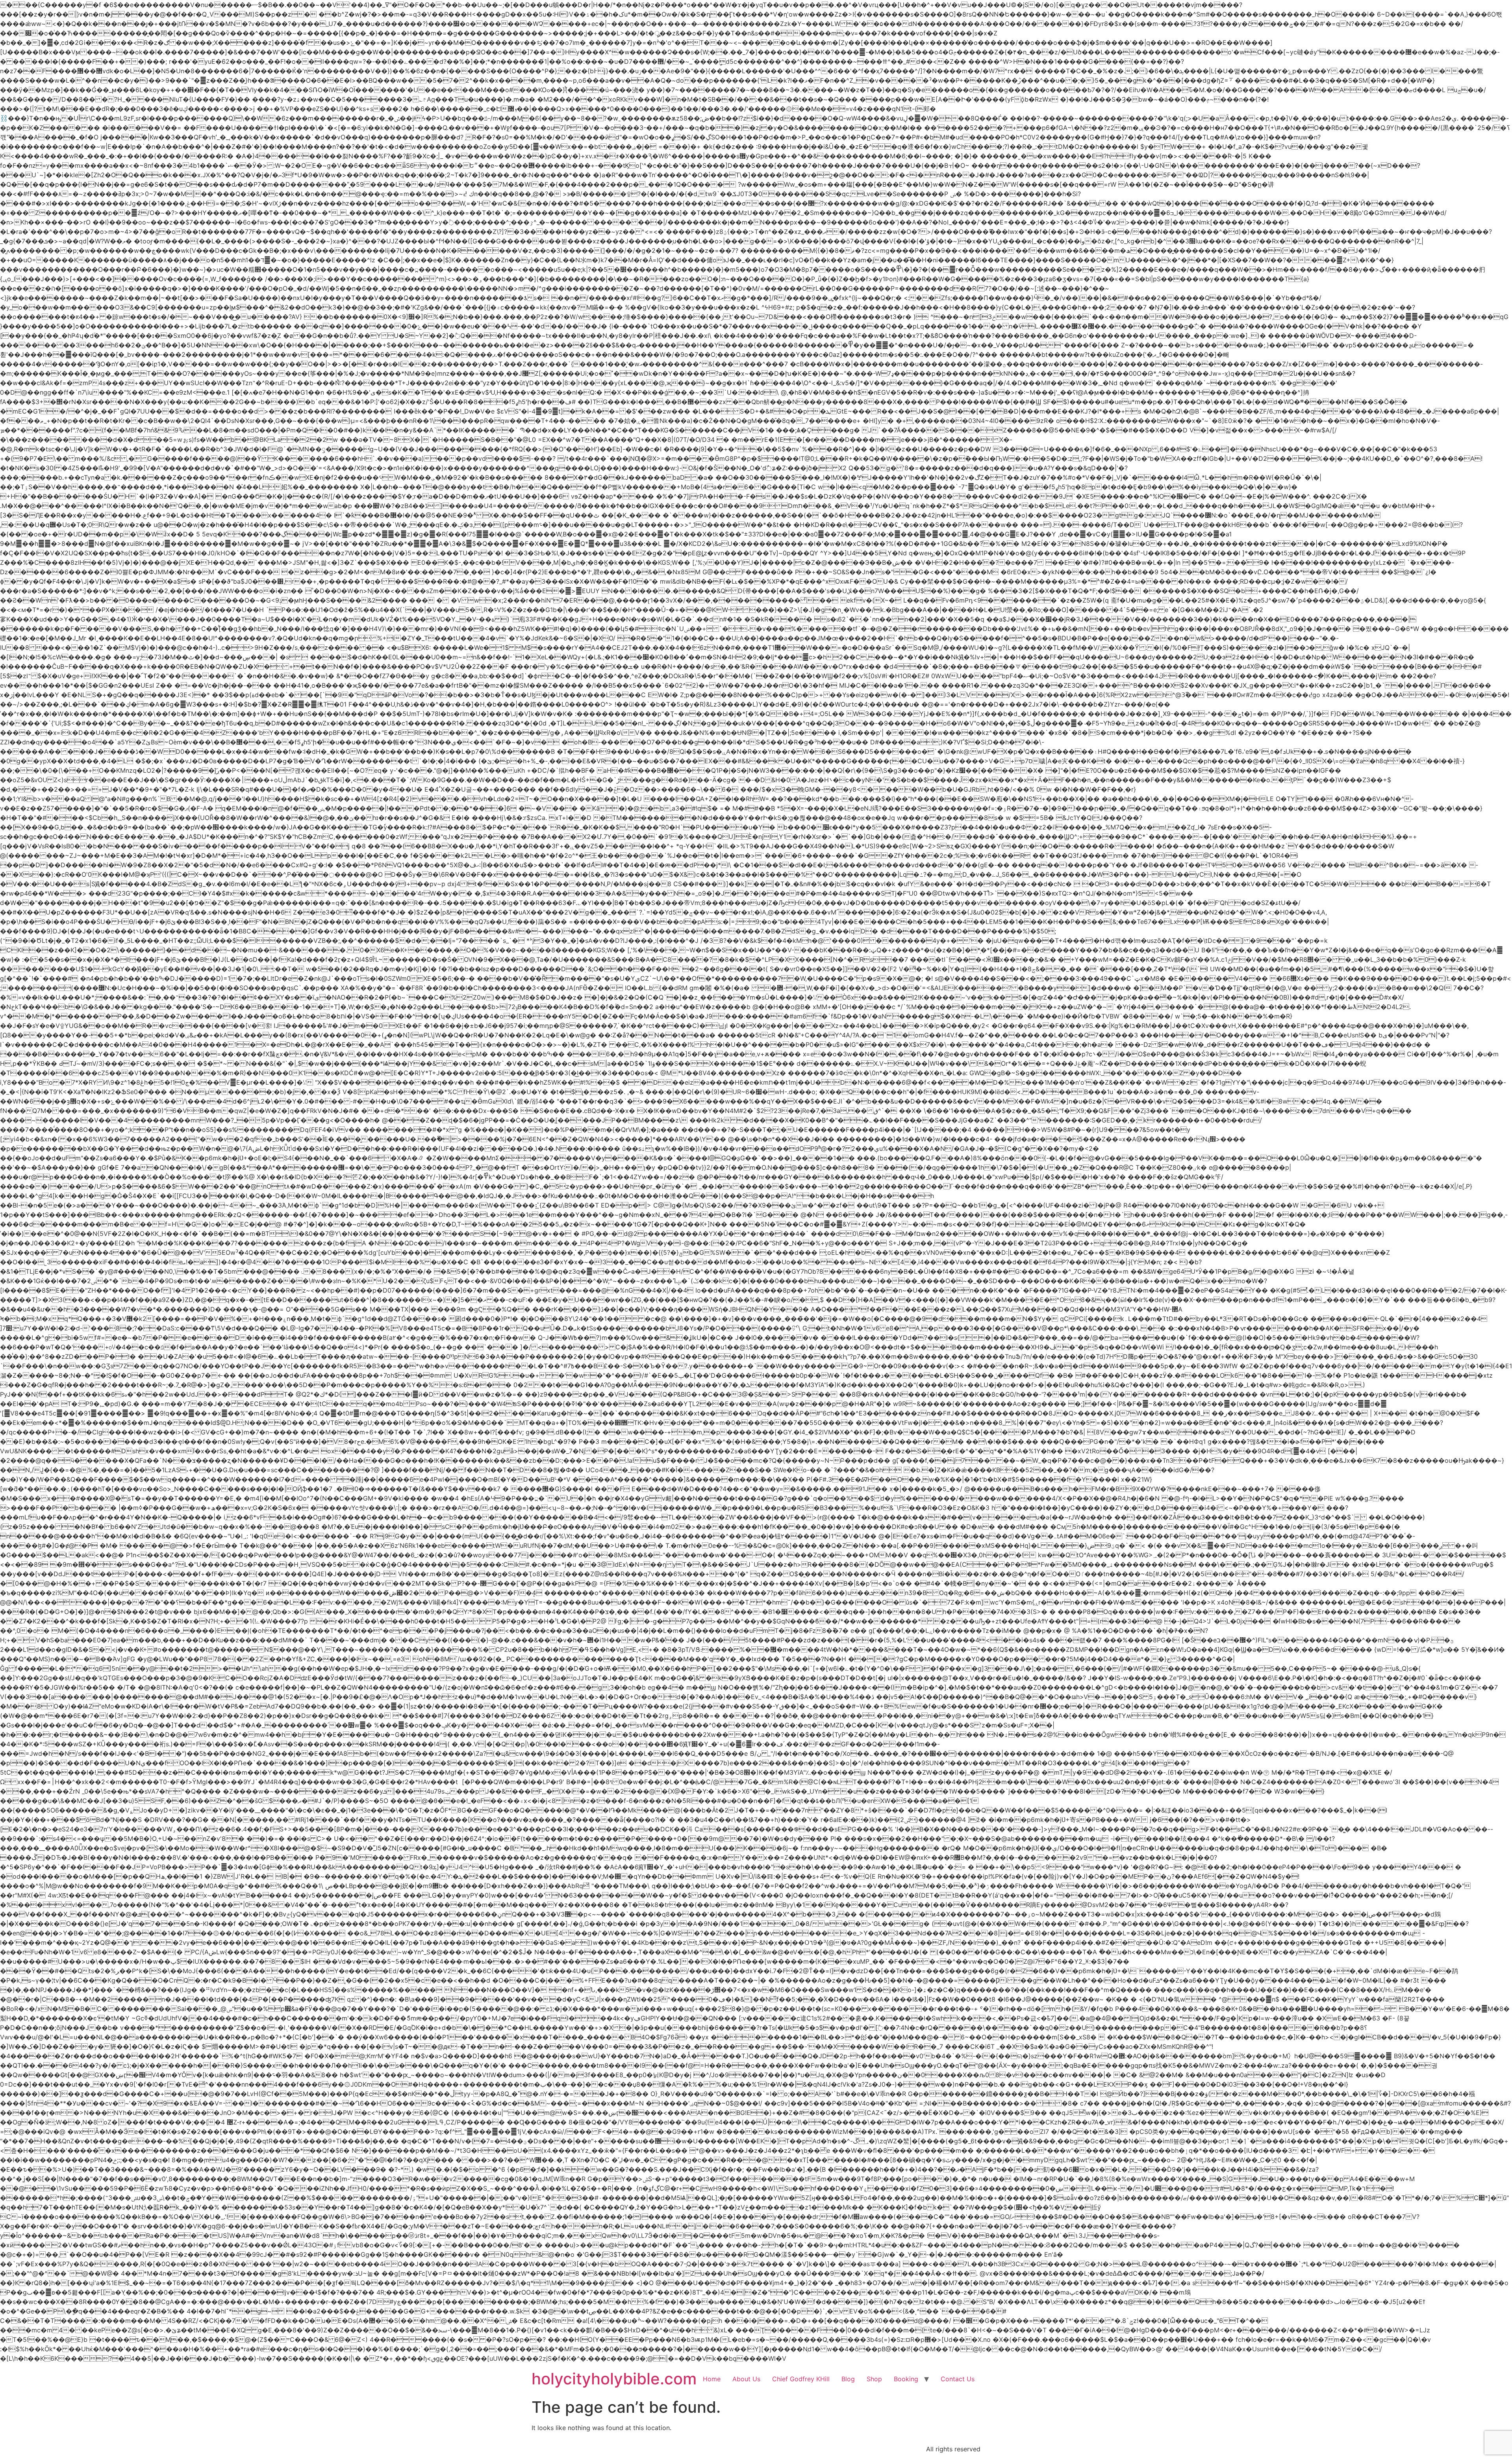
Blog (848, 2379)
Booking (906, 2379)
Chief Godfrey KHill (801, 2379)
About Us (746, 2379)
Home (712, 2379)
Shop (874, 2379)
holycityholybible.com (614, 2379)
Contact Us (958, 2379)
